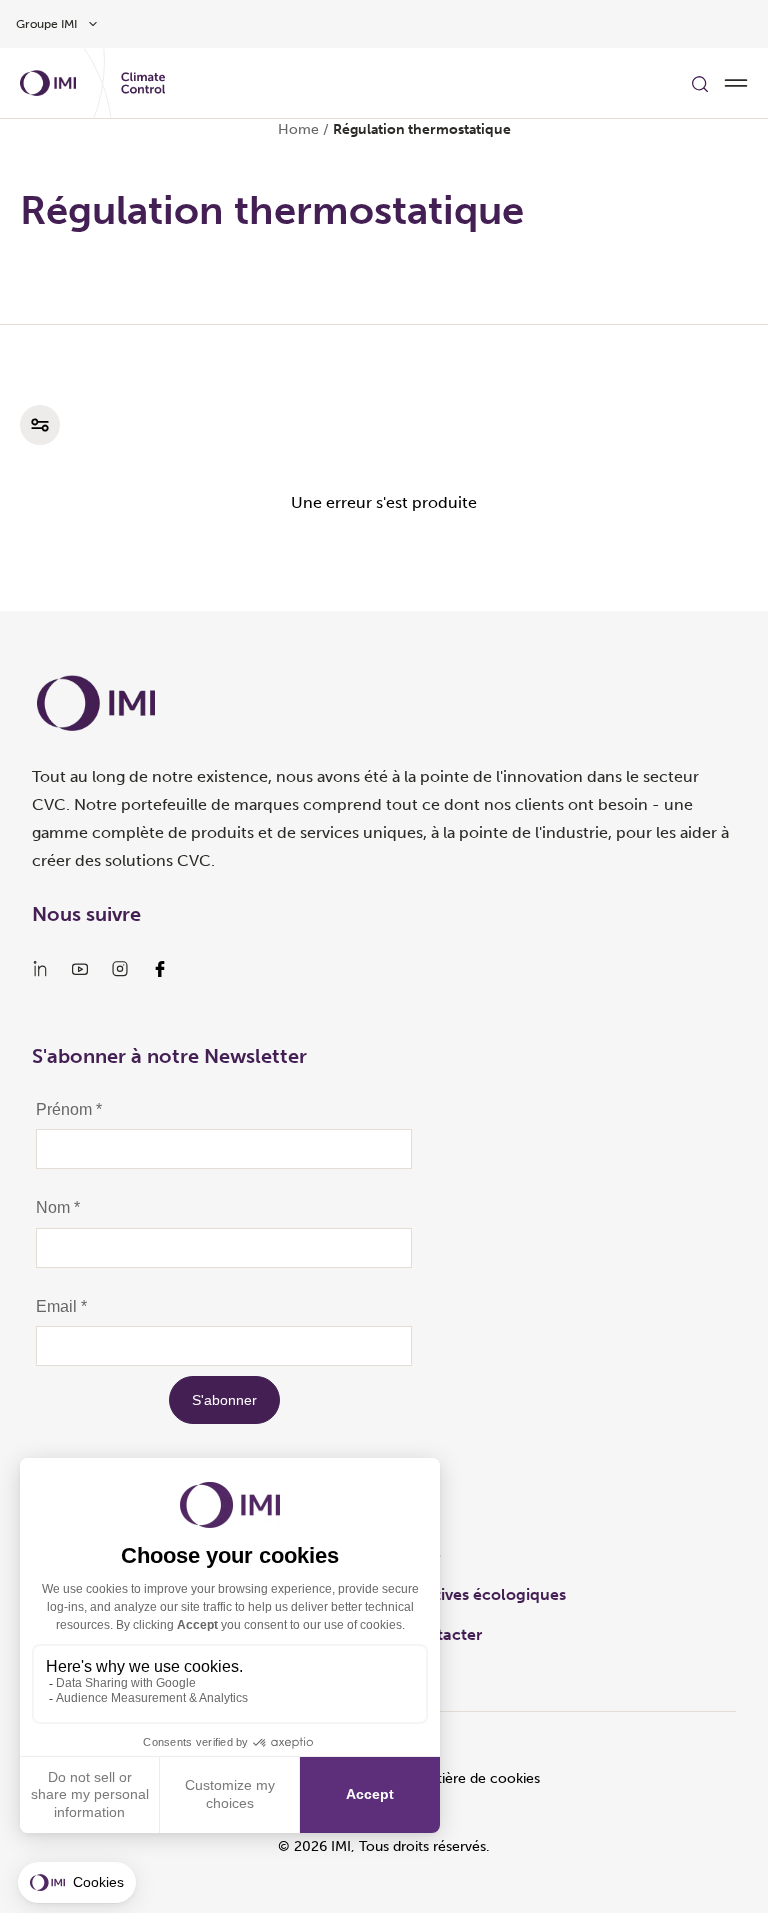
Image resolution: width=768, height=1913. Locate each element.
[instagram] (120, 969)
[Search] (700, 83)
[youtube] (80, 969)
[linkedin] (40, 969)
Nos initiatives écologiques (465, 1594)
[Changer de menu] (736, 83)
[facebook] (160, 969)
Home (298, 129)
